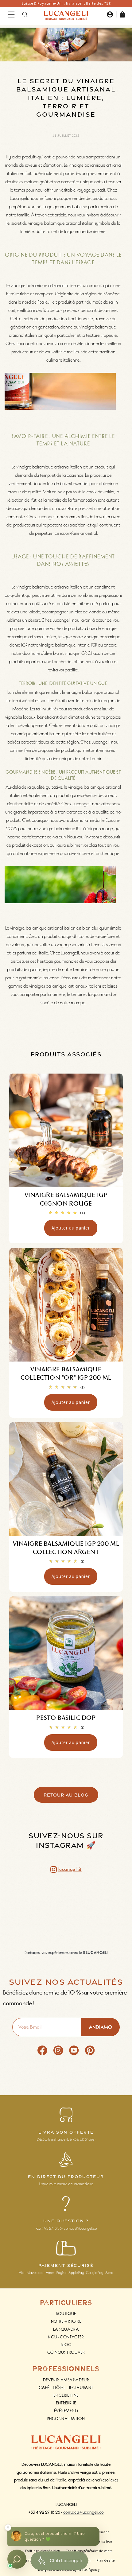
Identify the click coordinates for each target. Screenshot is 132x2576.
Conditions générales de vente (89, 2551)
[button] (11, 14)
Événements (66, 2411)
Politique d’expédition (43, 2551)
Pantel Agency (89, 2570)
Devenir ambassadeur (66, 2380)
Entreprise (66, 2403)
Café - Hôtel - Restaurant (66, 2388)
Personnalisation (66, 2419)
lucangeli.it (70, 1869)
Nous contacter (66, 2337)
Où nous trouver (66, 2352)
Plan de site (105, 2560)
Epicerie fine (66, 2395)
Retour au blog (66, 1795)
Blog (66, 2345)
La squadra (66, 2329)
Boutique (66, 2314)
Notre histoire (66, 2321)
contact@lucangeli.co (83, 2512)
